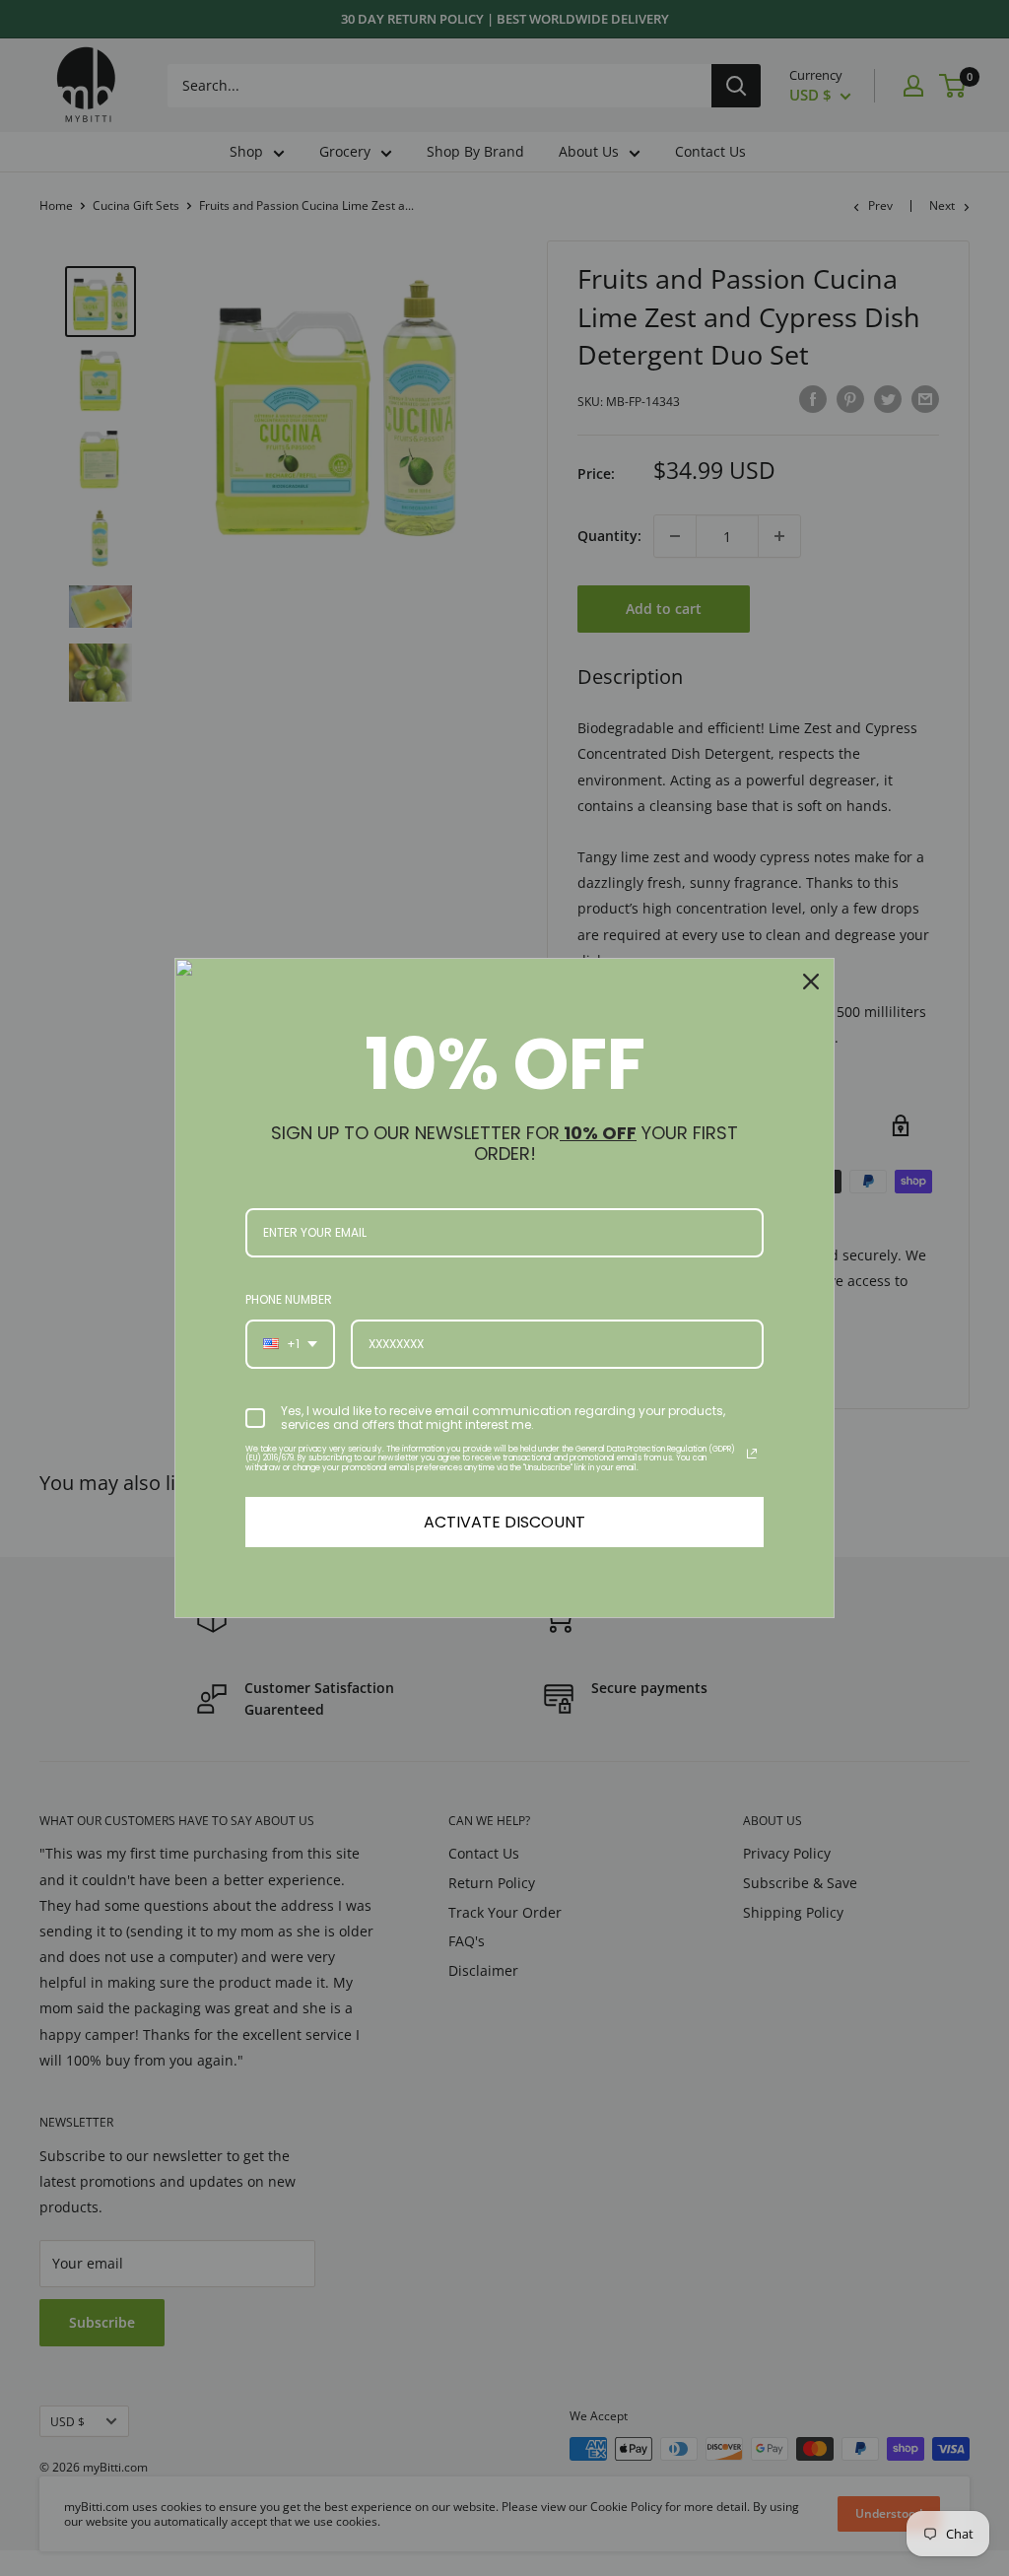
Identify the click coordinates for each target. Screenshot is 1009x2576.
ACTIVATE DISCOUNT (504, 1522)
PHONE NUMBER (289, 1299)
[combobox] (290, 1344)
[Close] (811, 982)
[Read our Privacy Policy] (752, 1454)
